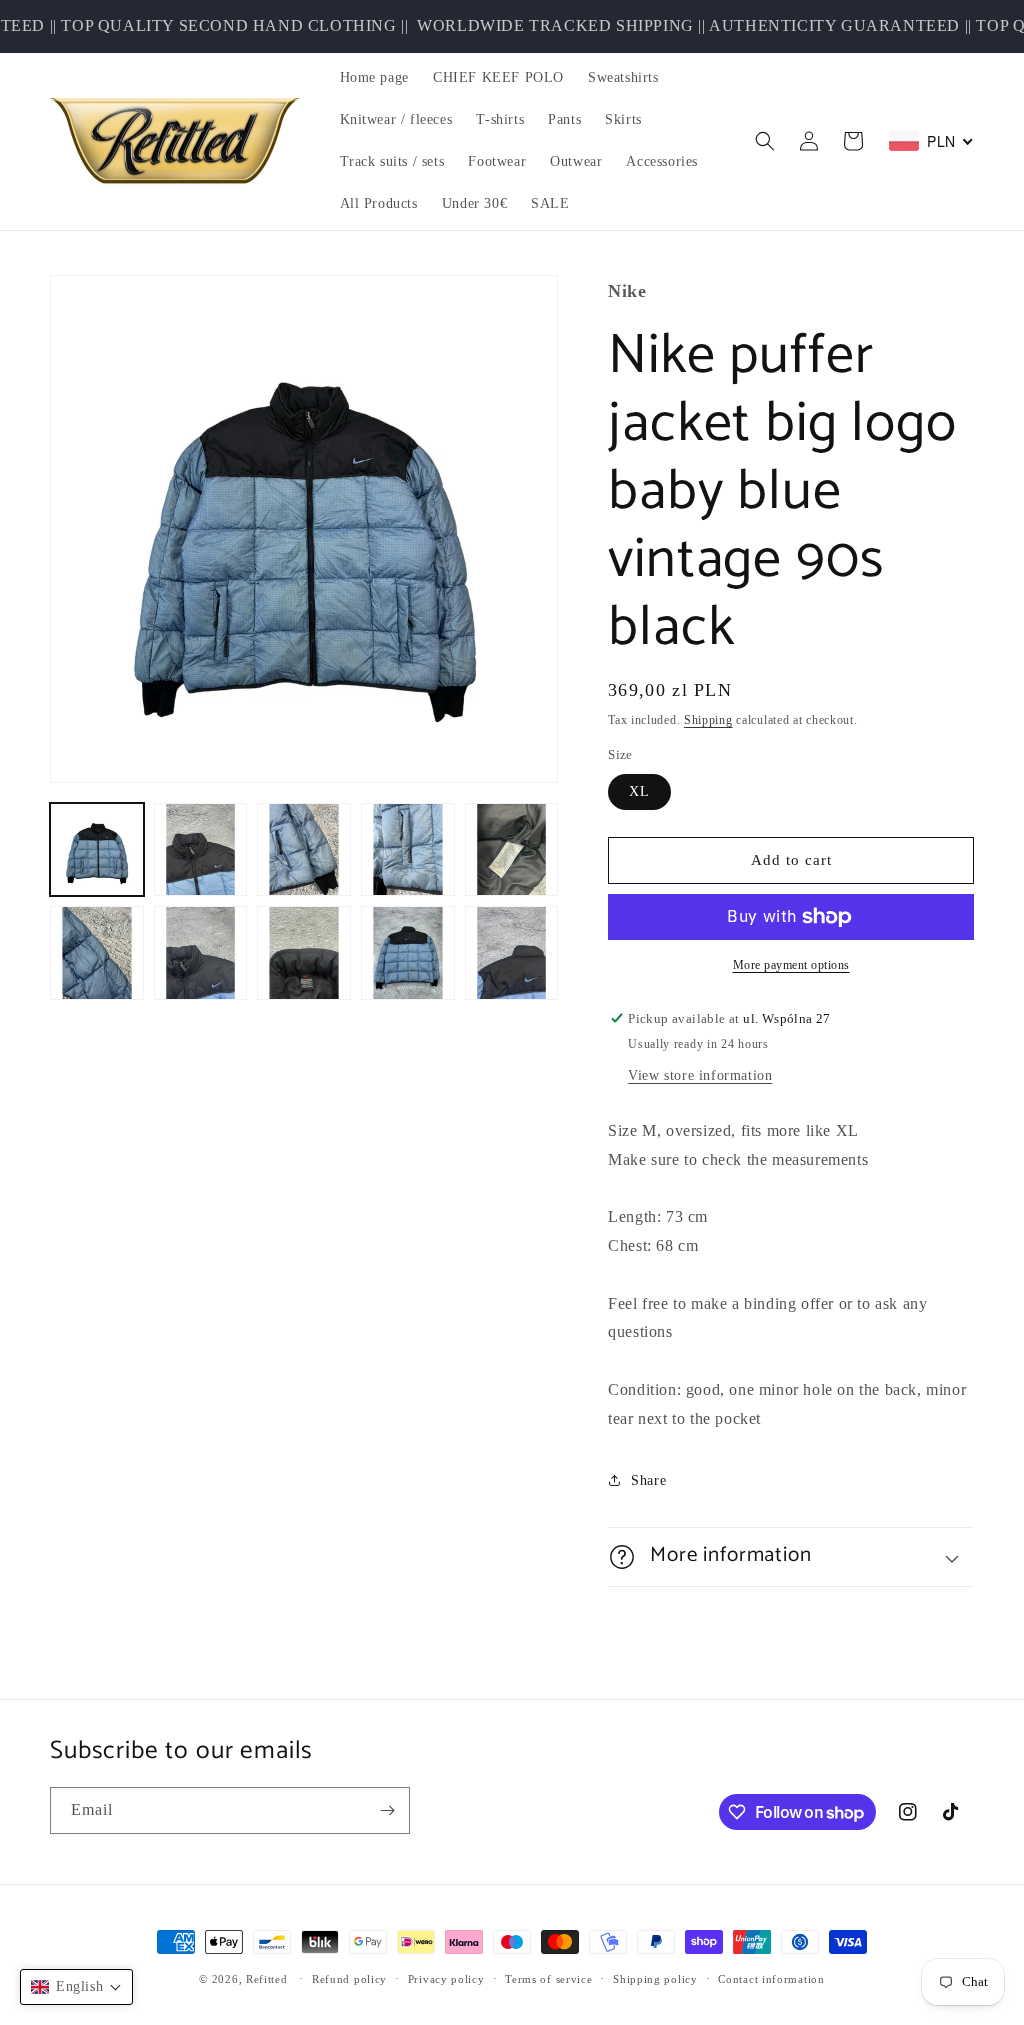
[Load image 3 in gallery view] (304, 850)
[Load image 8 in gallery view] (304, 953)
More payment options (791, 965)
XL (639, 791)
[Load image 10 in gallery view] (512, 953)
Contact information (771, 1979)
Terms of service (548, 1979)
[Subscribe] (387, 1810)
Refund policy (349, 1979)
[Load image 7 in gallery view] (201, 953)
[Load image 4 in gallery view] (408, 850)
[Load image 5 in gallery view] (512, 850)
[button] (765, 141)
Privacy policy (446, 1979)
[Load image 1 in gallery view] (97, 850)
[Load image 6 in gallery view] (97, 953)
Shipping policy (655, 1979)
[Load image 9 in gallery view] (408, 953)
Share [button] (648, 1480)
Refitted (267, 1979)
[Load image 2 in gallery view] (201, 850)
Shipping (708, 720)
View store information (700, 1075)
